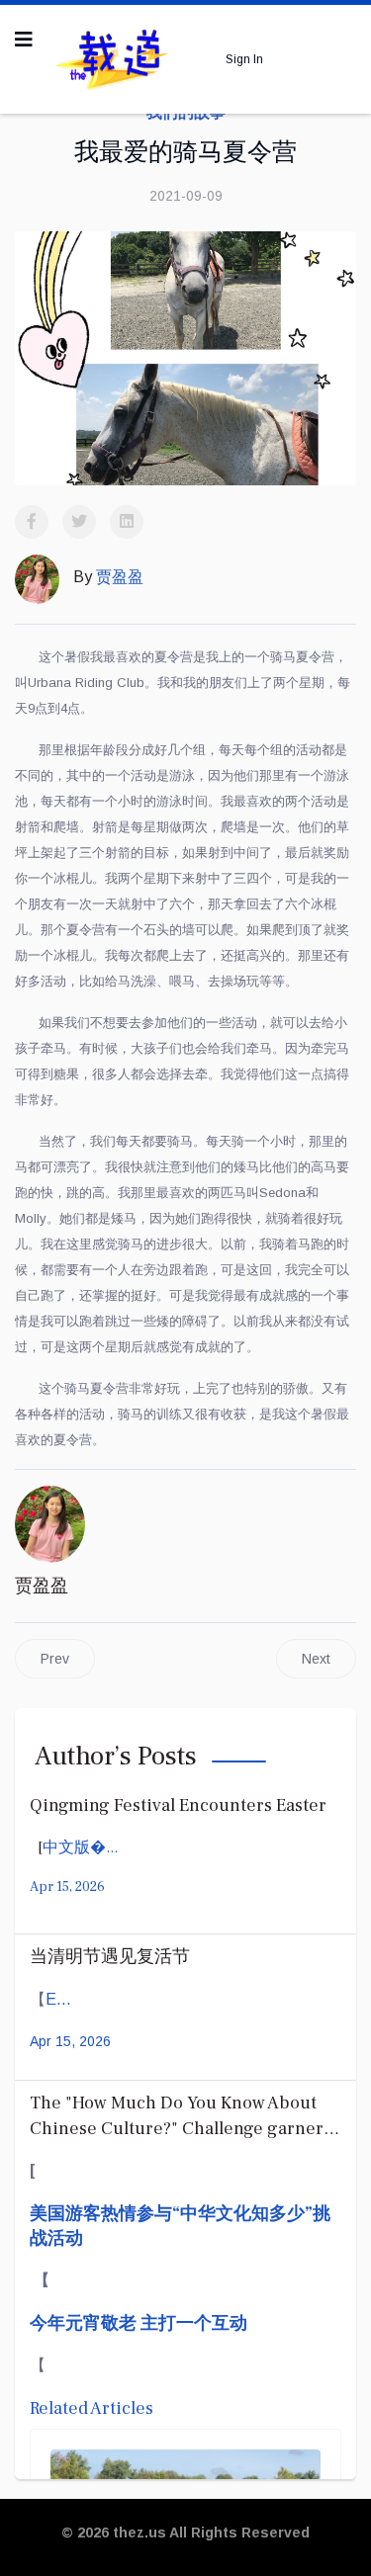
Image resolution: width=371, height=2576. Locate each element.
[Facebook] (32, 522)
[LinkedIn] (127, 522)
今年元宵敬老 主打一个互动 (139, 2323)
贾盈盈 (42, 1586)
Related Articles (92, 2408)
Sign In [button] (244, 59)
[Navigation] (24, 40)
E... (58, 1999)
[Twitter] (79, 522)
